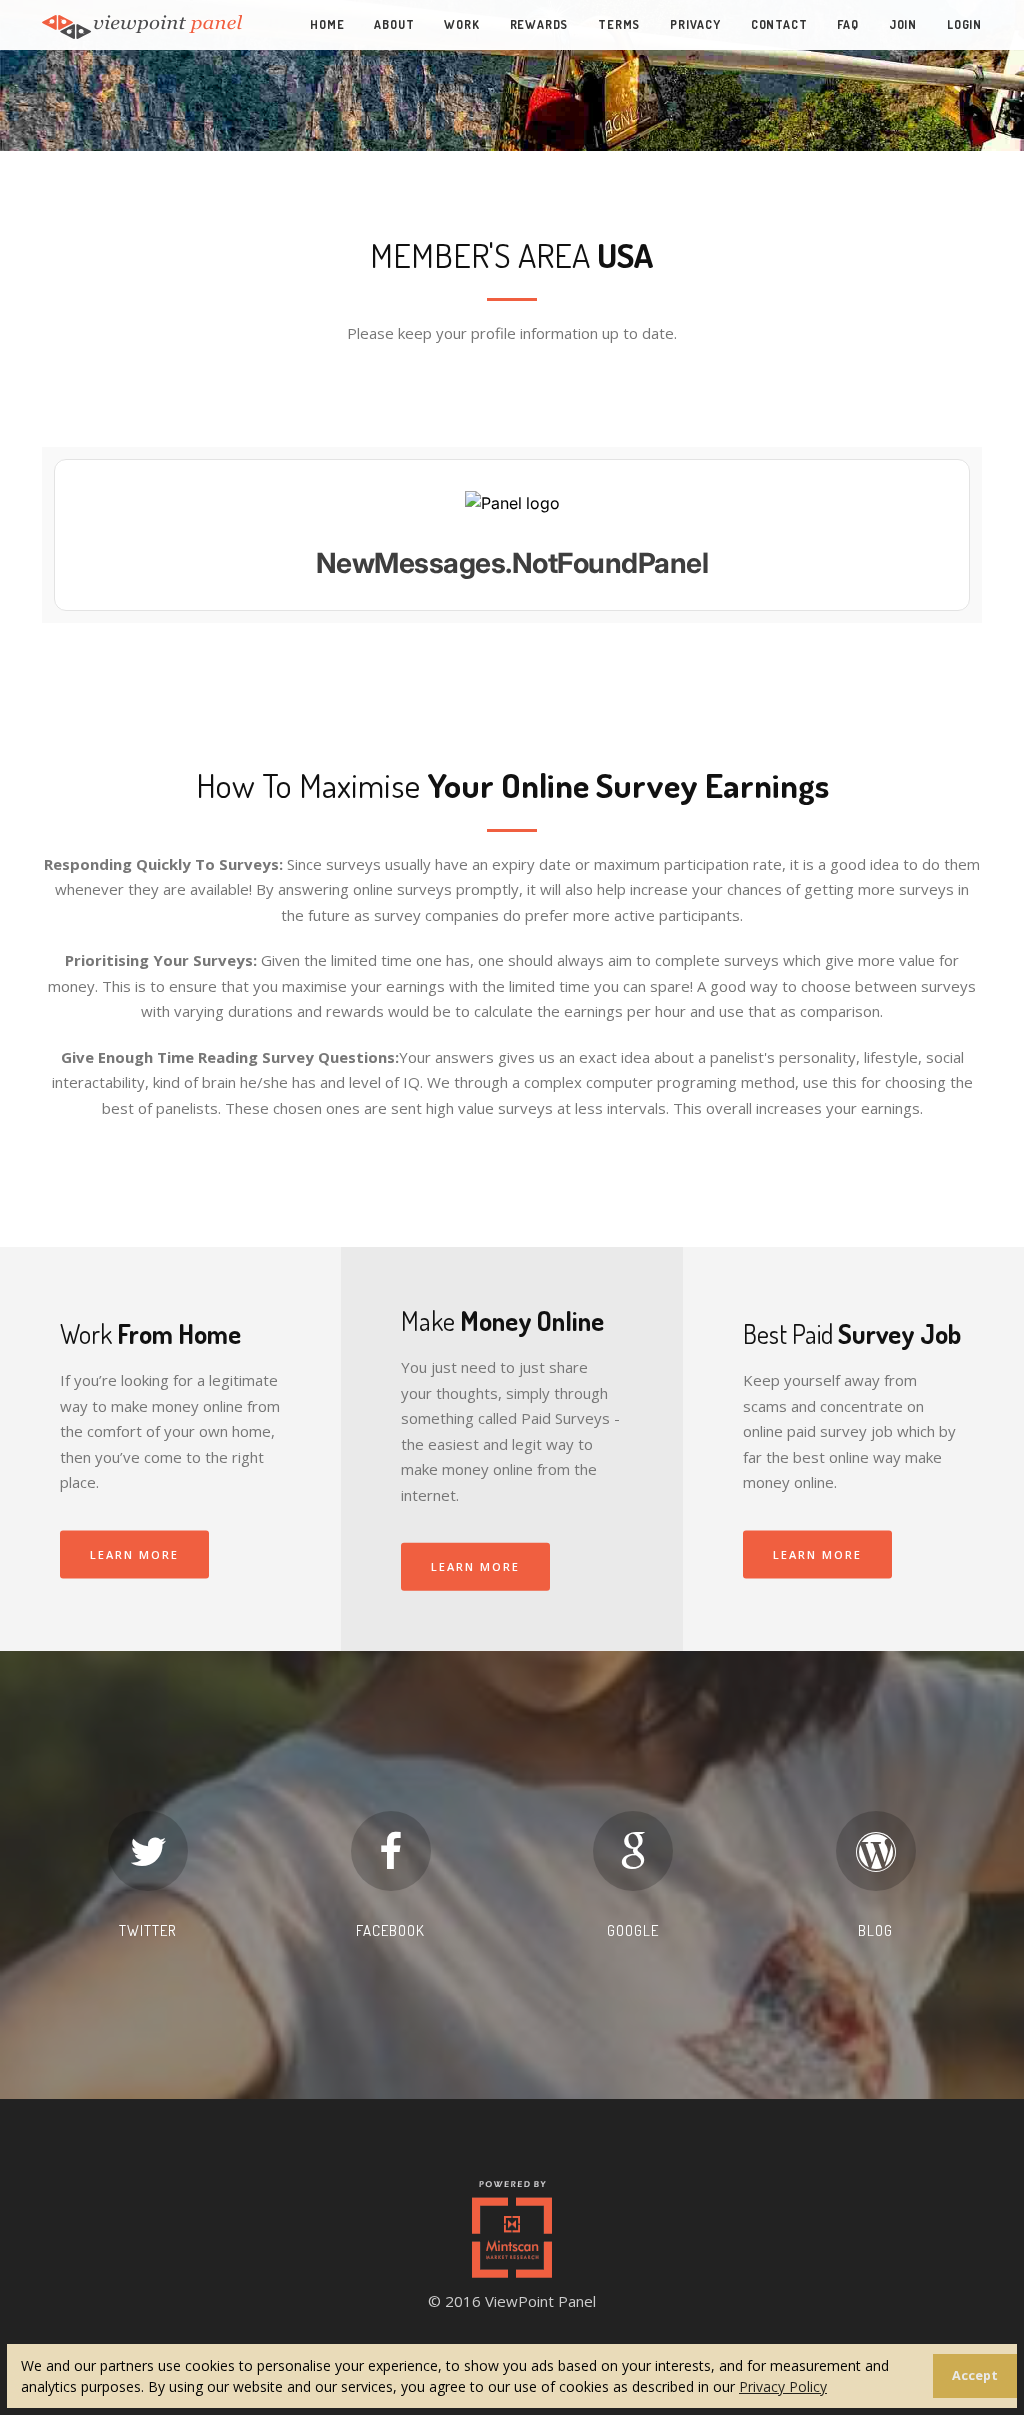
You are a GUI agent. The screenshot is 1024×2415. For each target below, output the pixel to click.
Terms (619, 24)
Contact (779, 24)
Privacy (695, 24)
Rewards (539, 24)
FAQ (847, 24)
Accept (975, 2375)
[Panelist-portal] (512, 535)
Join (903, 24)
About (394, 24)
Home (327, 24)
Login (964, 24)
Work (461, 24)
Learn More (134, 1553)
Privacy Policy (783, 2386)
